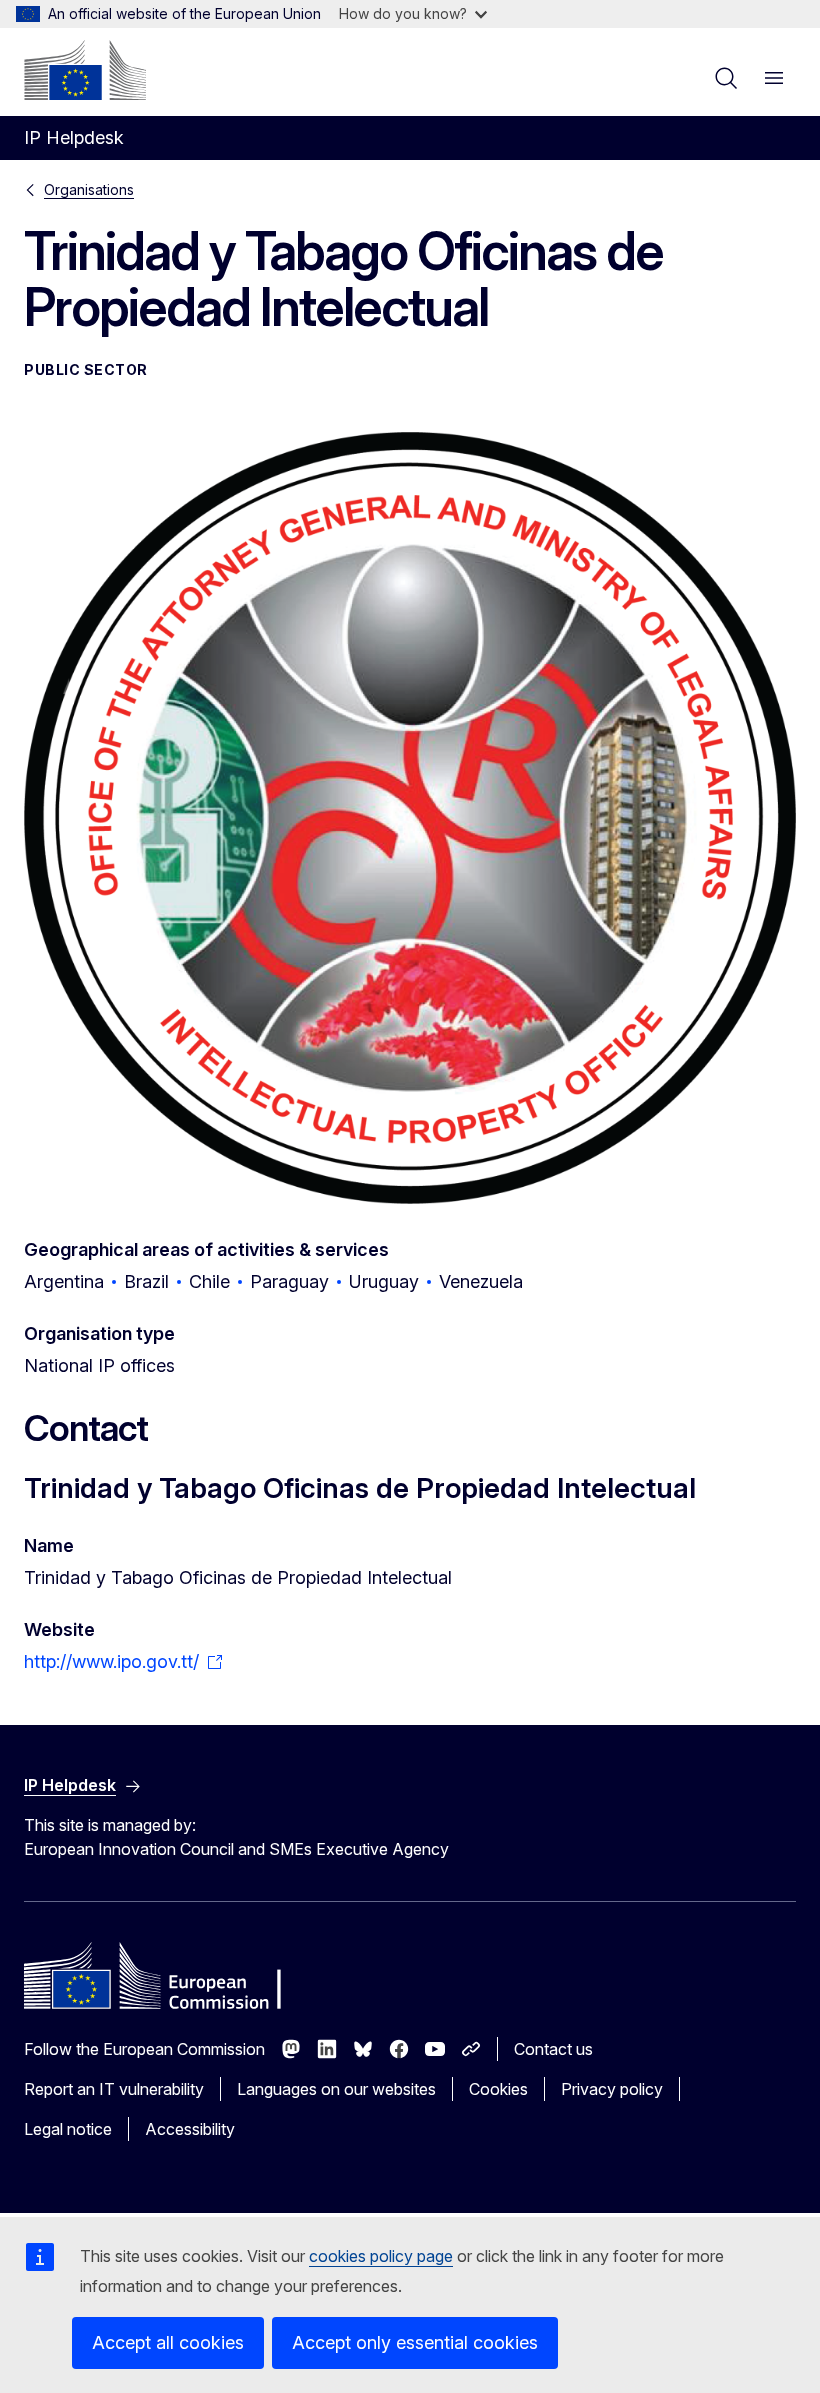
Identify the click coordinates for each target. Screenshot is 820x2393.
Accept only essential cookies (415, 2342)
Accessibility (190, 2129)
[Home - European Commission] (85, 70)
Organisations (89, 189)
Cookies (498, 2089)
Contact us (553, 2049)
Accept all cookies (168, 2342)
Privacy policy (612, 2089)
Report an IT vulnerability (114, 2089)
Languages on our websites (336, 2089)
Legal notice (68, 2129)
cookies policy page (381, 2256)
